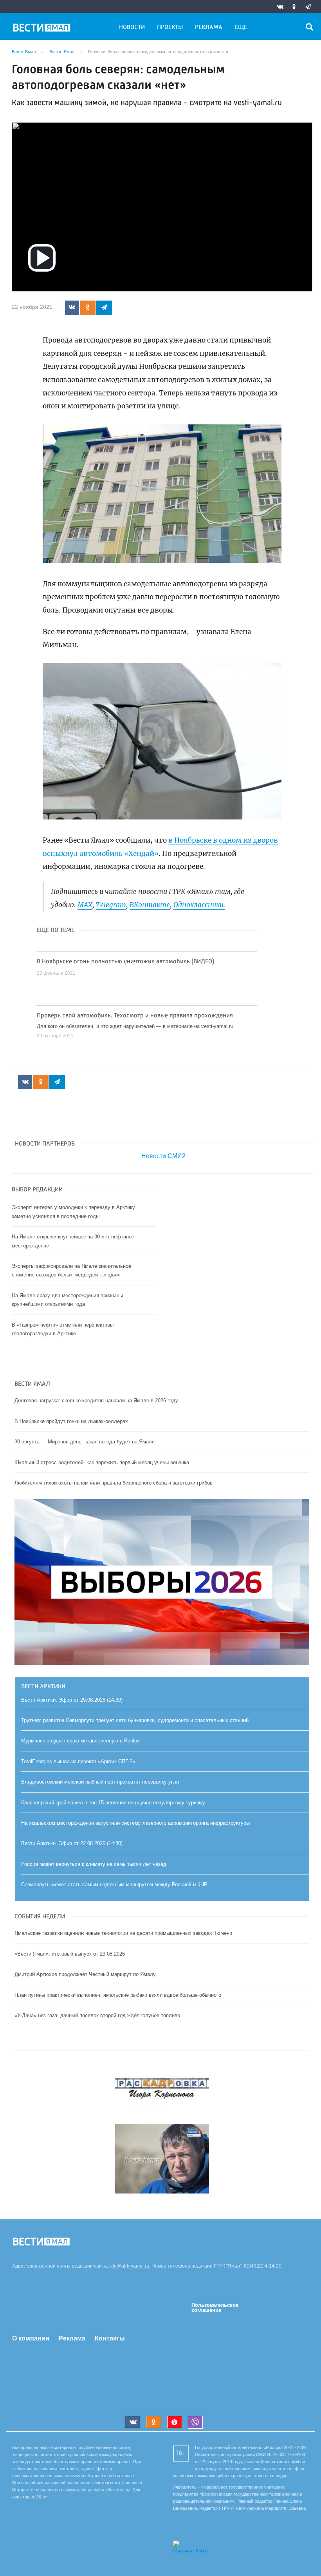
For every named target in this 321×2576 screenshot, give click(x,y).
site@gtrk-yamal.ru (129, 2266)
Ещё (241, 27)
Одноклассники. (199, 905)
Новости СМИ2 (163, 1156)
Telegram (111, 905)
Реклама (209, 27)
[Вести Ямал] (43, 29)
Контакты (110, 2338)
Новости (132, 27)
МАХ (85, 905)
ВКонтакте (150, 905)
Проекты (170, 27)
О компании (31, 2338)
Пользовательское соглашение (215, 2308)
